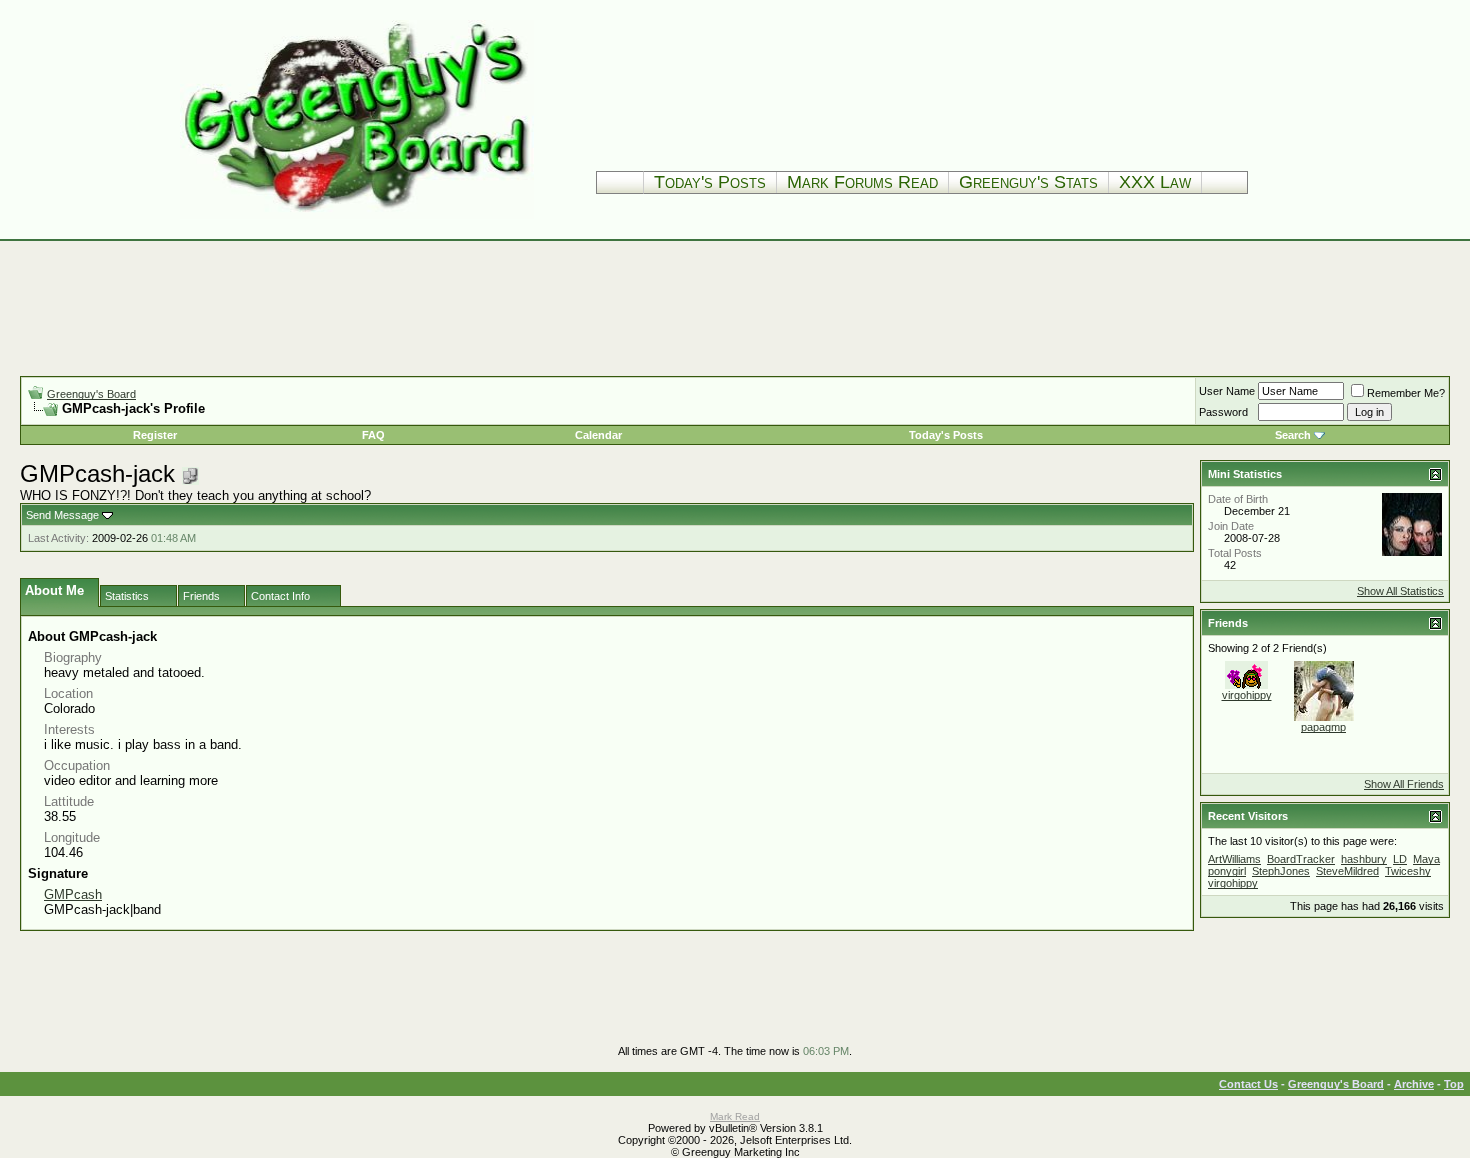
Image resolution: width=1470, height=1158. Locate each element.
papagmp (1323, 727)
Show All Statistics (1400, 591)
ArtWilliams (1234, 859)
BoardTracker (1301, 859)
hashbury (1364, 859)
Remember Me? (1406, 393)
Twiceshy (1408, 871)
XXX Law (1155, 182)
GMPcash (73, 894)
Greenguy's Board (91, 394)
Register (155, 435)
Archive (1414, 1084)
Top (1454, 1084)
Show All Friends (1404, 784)
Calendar (598, 435)
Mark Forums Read (862, 182)
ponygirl (1227, 871)
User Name (1227, 391)
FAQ (373, 435)
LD (1400, 859)
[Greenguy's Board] (357, 214)
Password (1223, 412)
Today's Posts (710, 182)
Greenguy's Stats (1028, 182)
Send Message (62, 515)
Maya (1426, 859)
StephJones (1281, 871)
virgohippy (1247, 695)
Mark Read (735, 1116)
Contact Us (1248, 1084)
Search (1293, 435)
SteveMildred (1347, 871)
